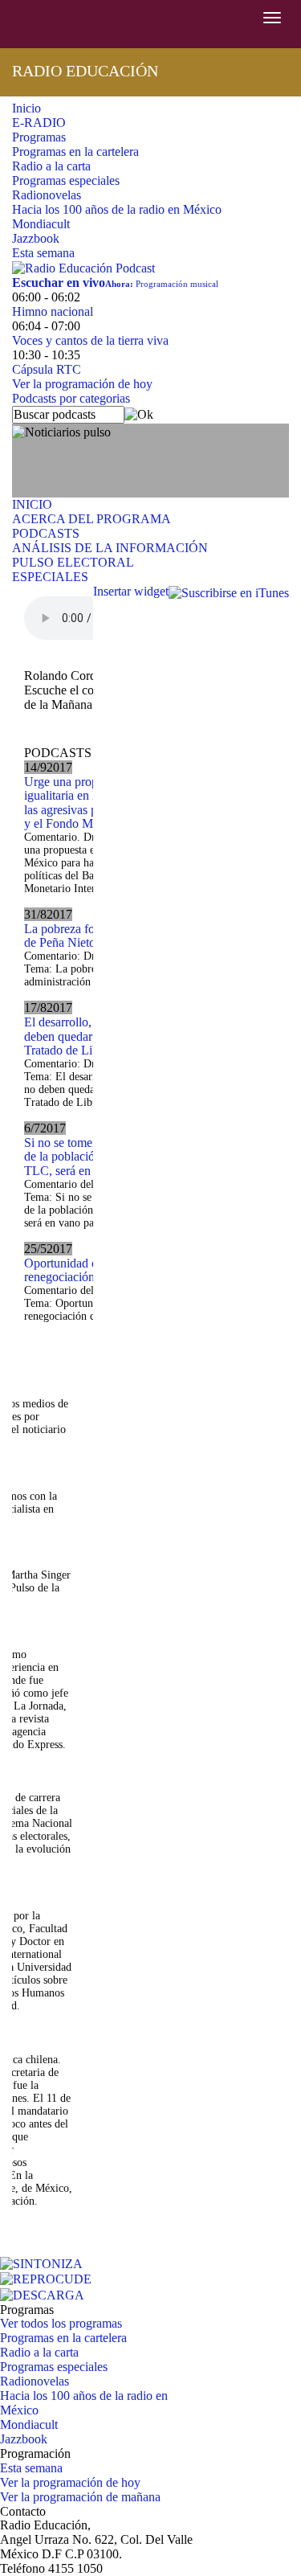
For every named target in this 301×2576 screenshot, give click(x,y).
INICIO (32, 504)
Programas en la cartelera (75, 152)
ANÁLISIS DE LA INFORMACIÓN (110, 548)
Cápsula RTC (47, 369)
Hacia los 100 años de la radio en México (117, 209)
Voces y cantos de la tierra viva (90, 340)
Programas (39, 137)
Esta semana (43, 253)
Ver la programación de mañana (80, 2497)
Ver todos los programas (61, 2323)
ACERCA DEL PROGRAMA (92, 519)
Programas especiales (66, 180)
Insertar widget (131, 591)
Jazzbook (36, 238)
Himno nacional (53, 311)
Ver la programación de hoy (82, 384)
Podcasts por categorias (71, 398)
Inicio (26, 108)
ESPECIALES (50, 577)
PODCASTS (46, 533)
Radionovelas (47, 195)
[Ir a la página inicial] (2, 24)
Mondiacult (41, 224)
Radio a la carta (51, 166)
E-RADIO (39, 123)
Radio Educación (85, 71)
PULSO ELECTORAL (73, 562)
